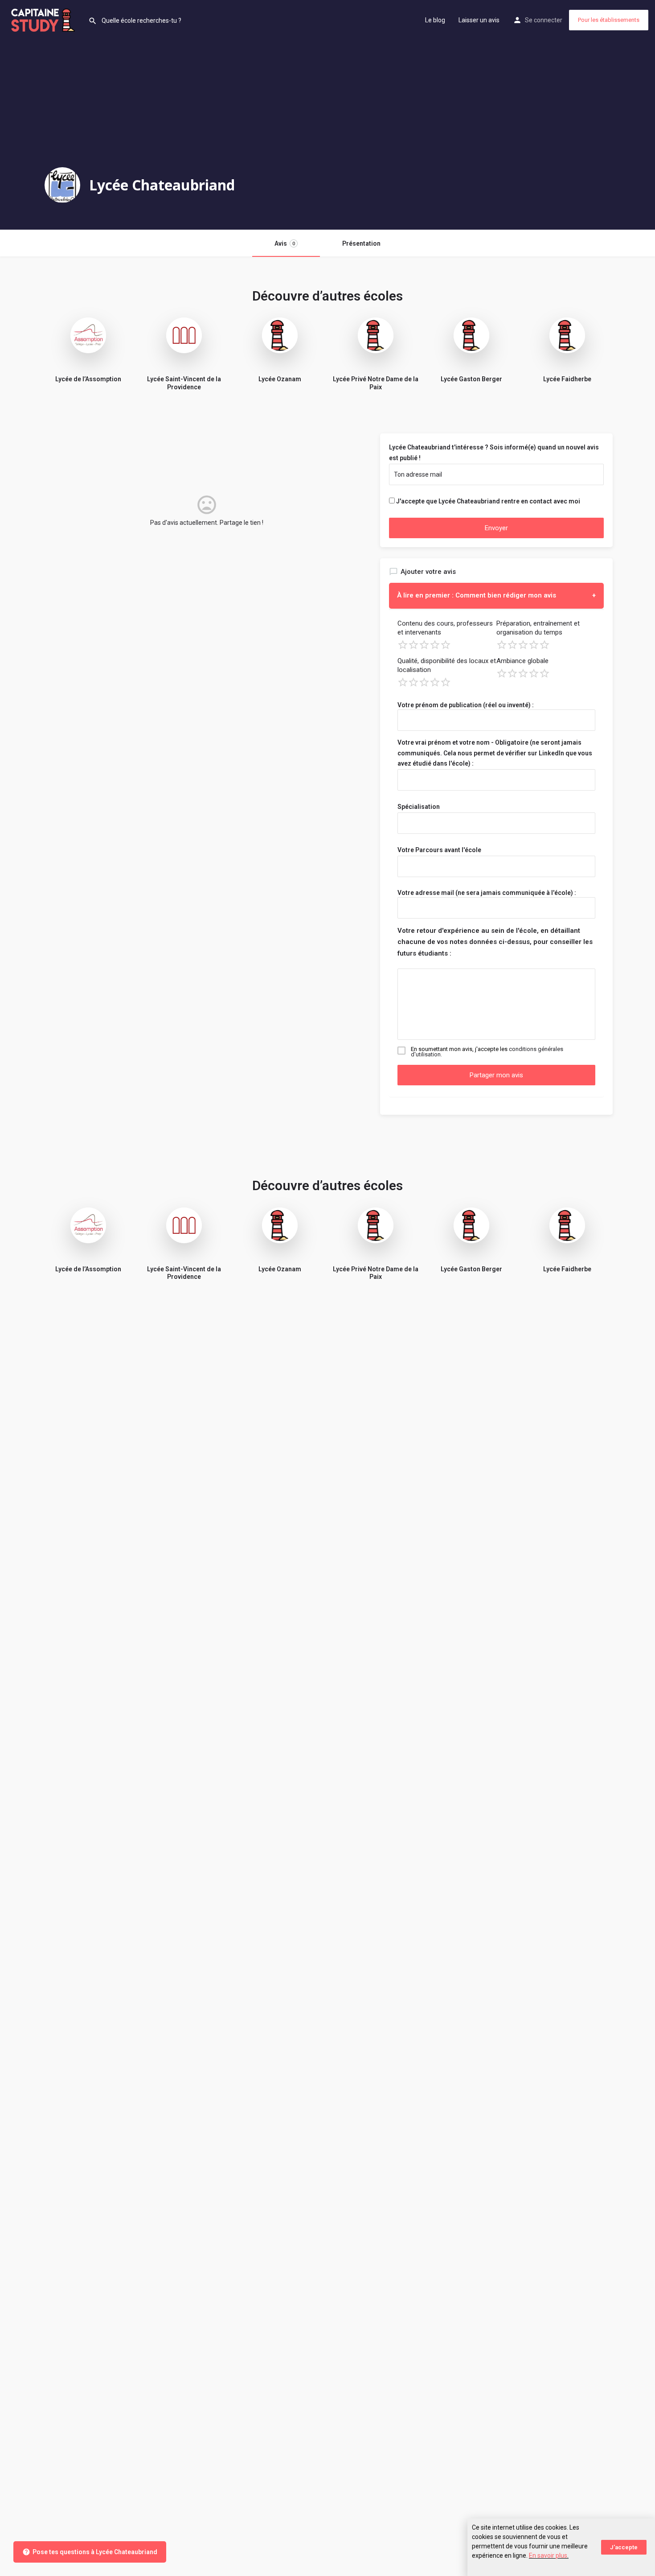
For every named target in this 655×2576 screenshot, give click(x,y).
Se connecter (544, 20)
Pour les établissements (609, 20)
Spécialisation (419, 807)
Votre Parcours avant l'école (439, 850)
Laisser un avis (479, 20)
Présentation (361, 243)
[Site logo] (44, 19)
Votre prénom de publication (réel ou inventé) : (466, 705)
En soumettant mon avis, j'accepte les (487, 1052)
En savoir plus (548, 2555)
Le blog (435, 20)
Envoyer (496, 528)
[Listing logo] (62, 185)
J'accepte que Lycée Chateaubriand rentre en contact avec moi (488, 501)
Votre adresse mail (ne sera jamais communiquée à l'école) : (487, 893)
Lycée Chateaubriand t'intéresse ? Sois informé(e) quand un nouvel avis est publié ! (494, 453)
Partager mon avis (496, 1075)
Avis (285, 243)
